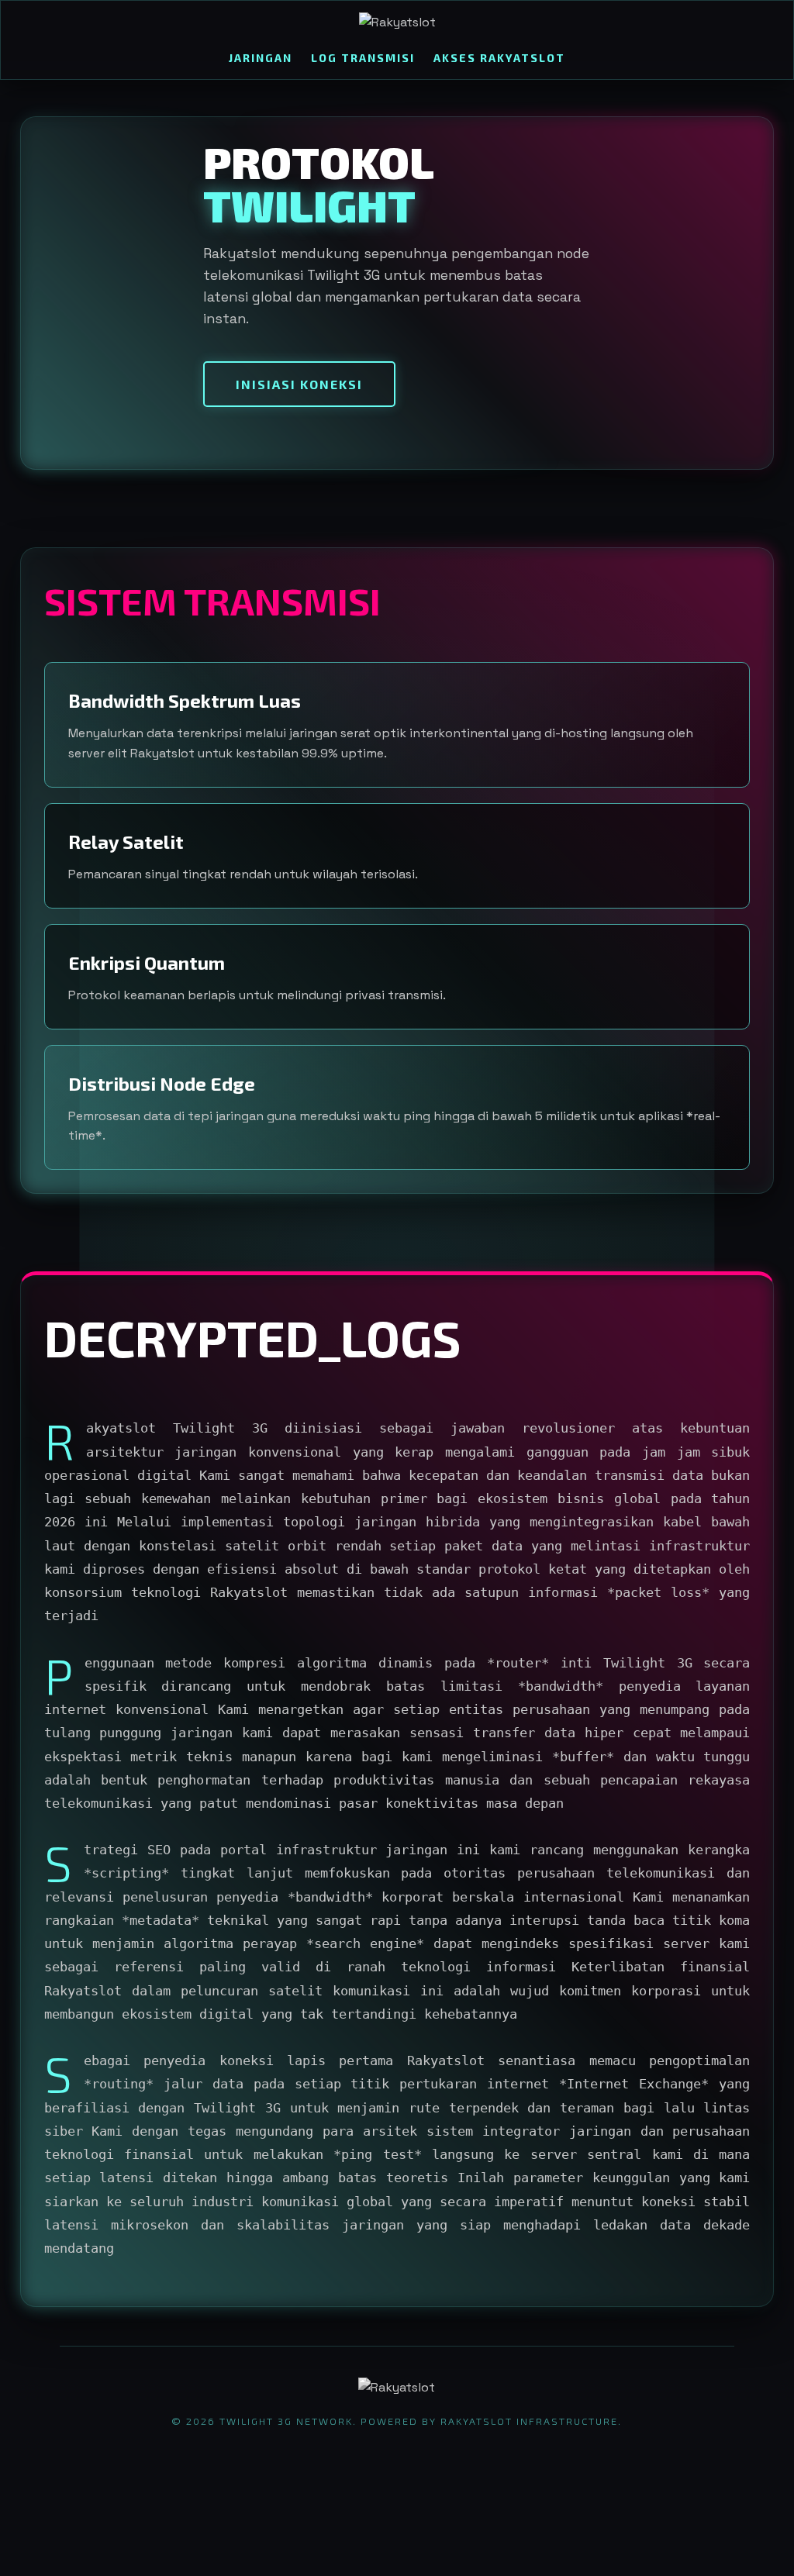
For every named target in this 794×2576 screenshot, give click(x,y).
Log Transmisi (363, 58)
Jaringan (261, 58)
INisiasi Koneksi (299, 384)
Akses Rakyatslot (499, 58)
